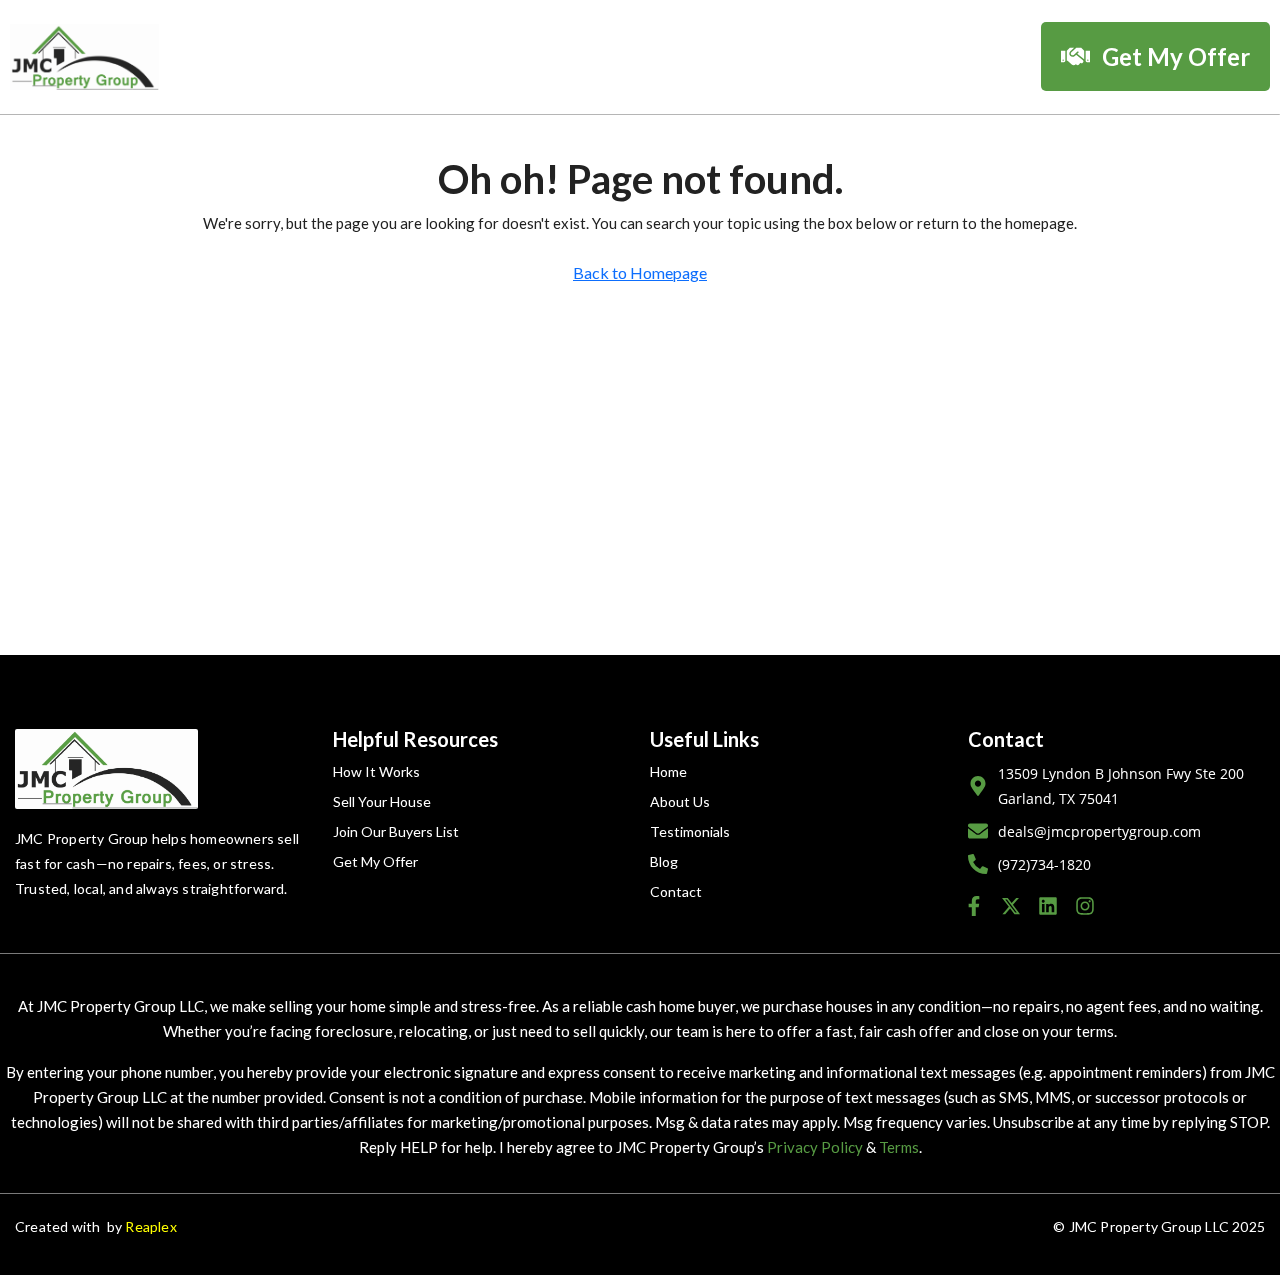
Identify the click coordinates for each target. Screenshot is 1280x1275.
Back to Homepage (640, 272)
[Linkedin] (1048, 906)
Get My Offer (375, 861)
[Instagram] (1085, 906)
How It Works (376, 771)
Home (668, 771)
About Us (680, 801)
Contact (676, 891)
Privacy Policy (815, 1147)
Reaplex (150, 1226)
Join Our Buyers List (396, 831)
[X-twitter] (1011, 906)
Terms (899, 1147)
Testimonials (690, 831)
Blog (664, 861)
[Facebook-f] (974, 906)
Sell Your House (382, 801)
